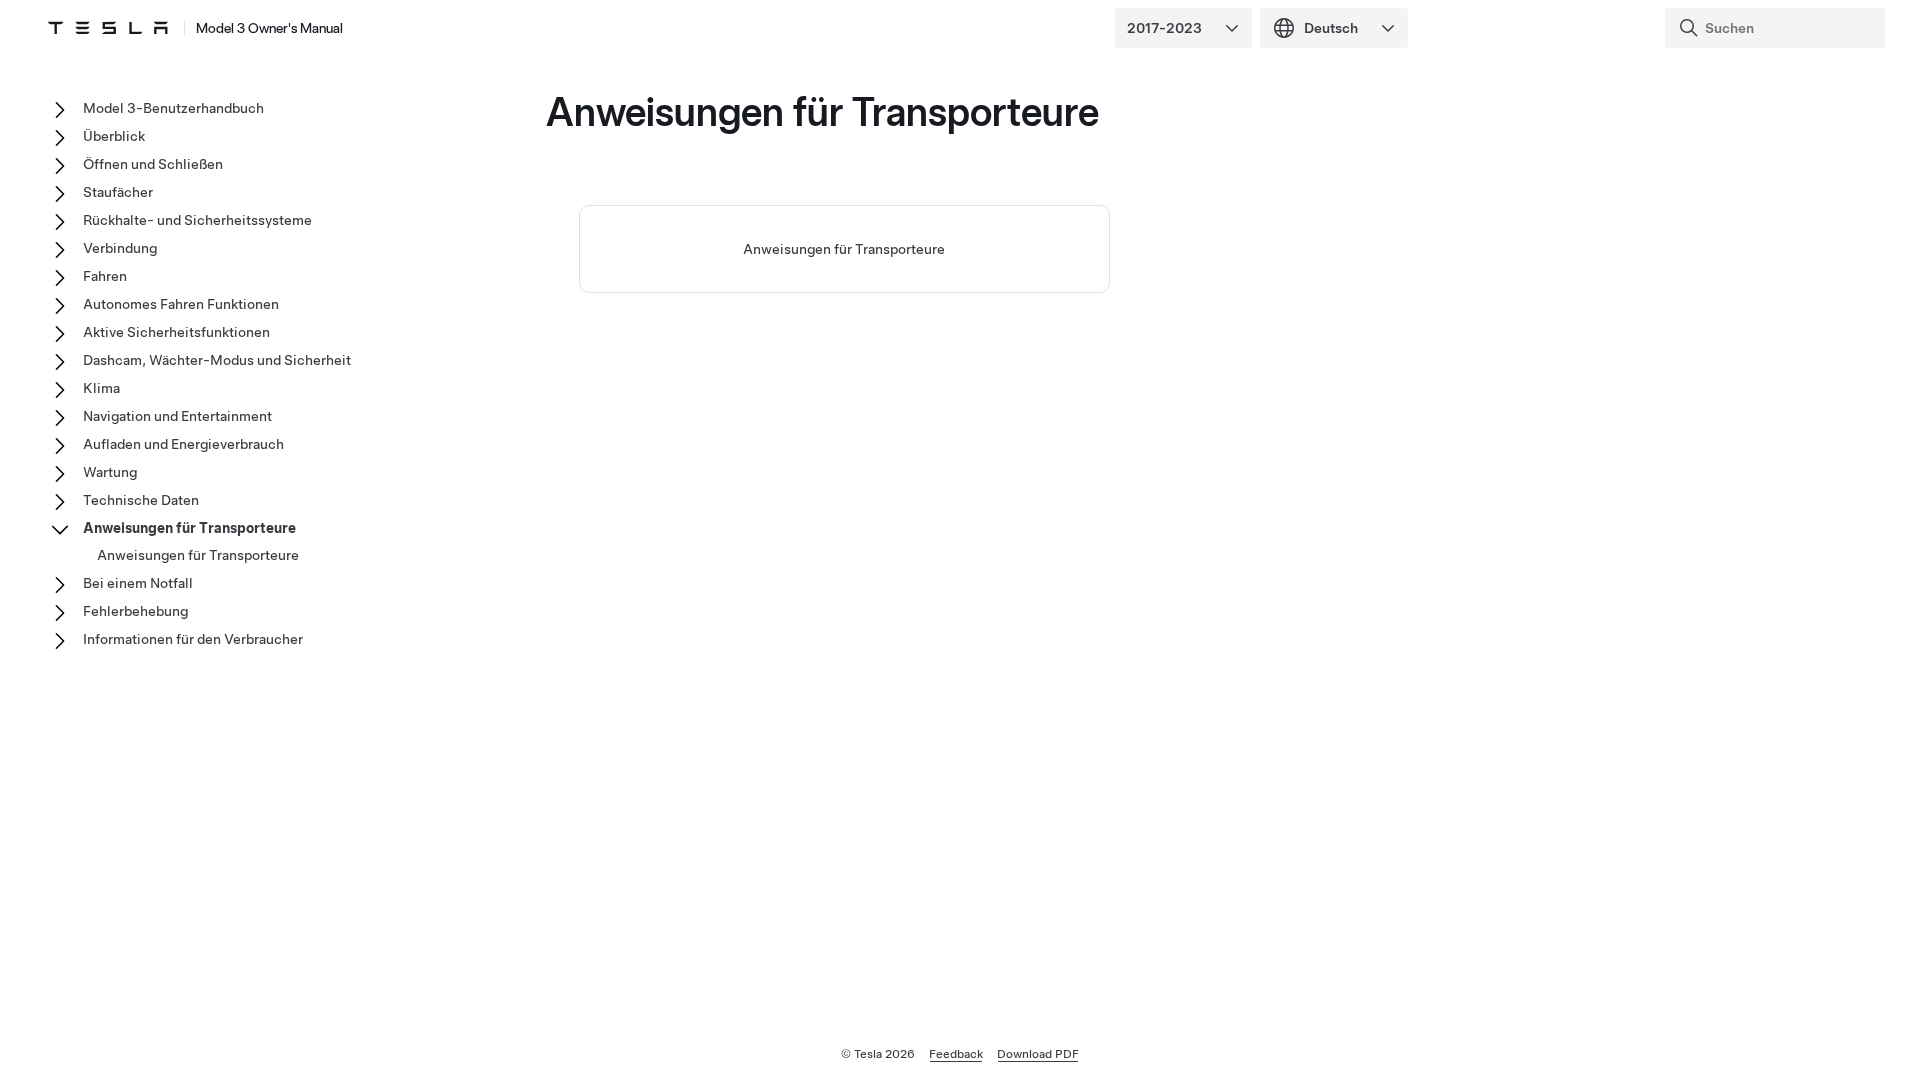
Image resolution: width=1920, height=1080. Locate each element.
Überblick (114, 136)
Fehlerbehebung (135, 611)
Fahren (105, 276)
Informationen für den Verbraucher (193, 639)
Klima (101, 388)
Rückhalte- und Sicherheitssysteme (197, 220)
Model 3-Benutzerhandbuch (173, 108)
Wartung (110, 472)
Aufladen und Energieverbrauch (183, 444)
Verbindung (120, 248)
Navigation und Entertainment (177, 416)
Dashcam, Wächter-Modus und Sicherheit (217, 360)
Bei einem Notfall (138, 583)
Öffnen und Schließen (153, 164)
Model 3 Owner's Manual (269, 28)
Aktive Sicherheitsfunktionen (176, 332)
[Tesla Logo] (108, 28)
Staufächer (118, 192)
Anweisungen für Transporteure (844, 249)
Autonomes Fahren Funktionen (181, 304)
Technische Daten (141, 500)
